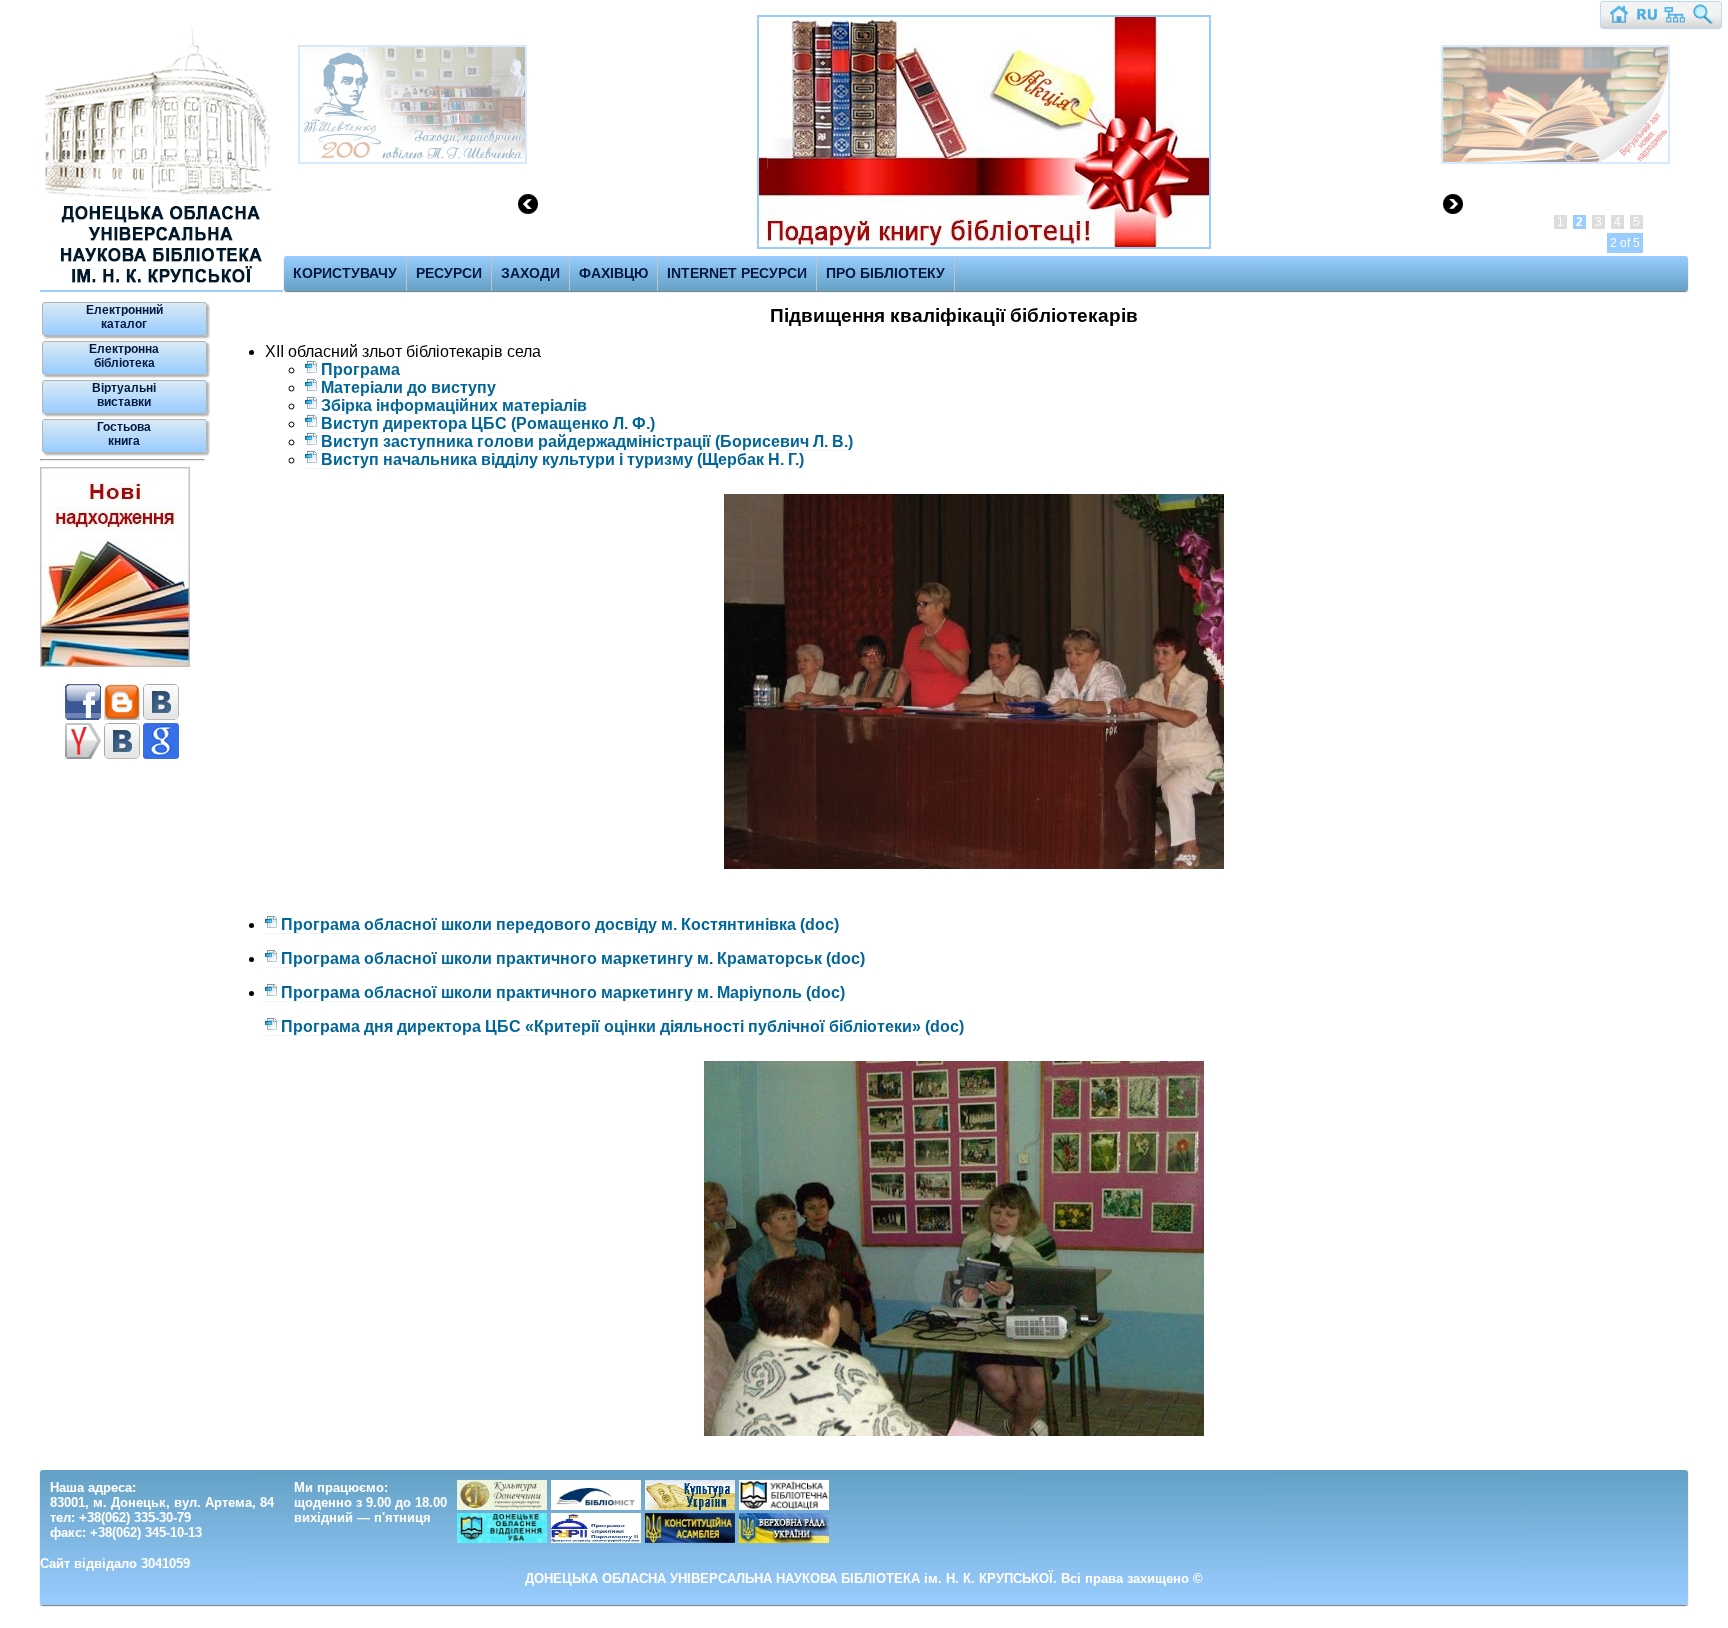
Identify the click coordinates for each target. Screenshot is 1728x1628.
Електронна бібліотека (124, 356)
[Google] (161, 755)
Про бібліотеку (885, 273)
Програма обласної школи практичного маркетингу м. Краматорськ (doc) (573, 958)
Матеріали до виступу (408, 387)
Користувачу (345, 273)
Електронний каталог (124, 317)
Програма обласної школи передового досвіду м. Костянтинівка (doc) (560, 924)
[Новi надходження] (115, 663)
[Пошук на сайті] (1703, 20)
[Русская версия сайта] (1647, 20)
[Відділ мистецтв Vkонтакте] (122, 755)
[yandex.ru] (83, 755)
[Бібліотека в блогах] (122, 716)
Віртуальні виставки (124, 395)
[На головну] (1619, 20)
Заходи (530, 273)
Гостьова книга (124, 434)
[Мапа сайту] (1675, 20)
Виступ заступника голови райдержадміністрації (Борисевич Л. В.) (587, 441)
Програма (360, 369)
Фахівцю (613, 273)
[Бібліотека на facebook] (83, 716)
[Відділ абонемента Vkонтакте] (161, 716)
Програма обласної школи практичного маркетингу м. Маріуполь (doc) (563, 992)
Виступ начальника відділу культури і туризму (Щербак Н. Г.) (562, 459)
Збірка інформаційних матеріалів (454, 405)
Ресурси (449, 273)
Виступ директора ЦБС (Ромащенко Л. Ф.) (488, 423)
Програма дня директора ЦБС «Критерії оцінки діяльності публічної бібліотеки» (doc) (622, 1026)
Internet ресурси (737, 273)
